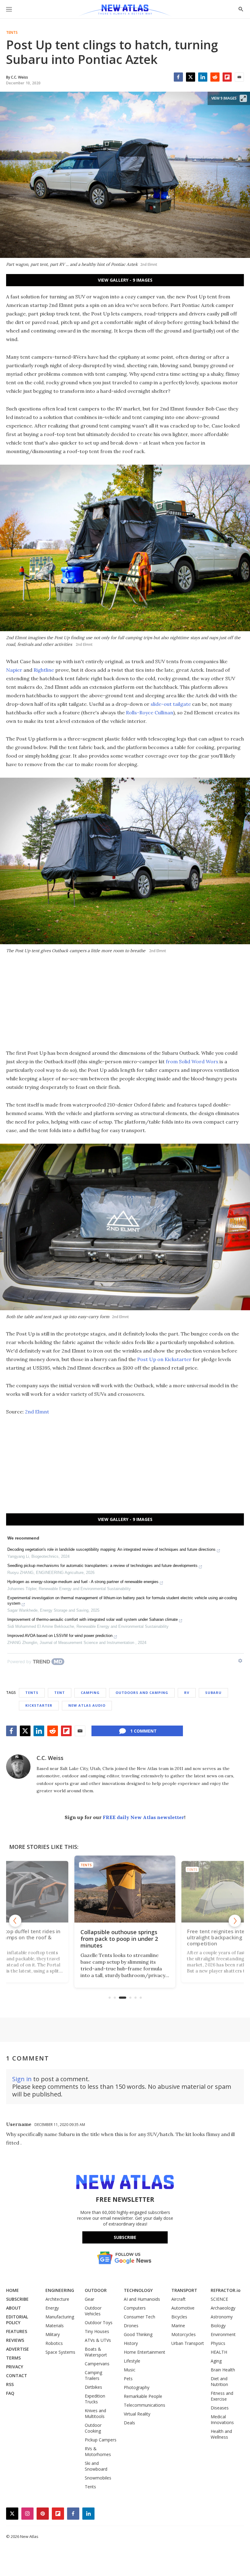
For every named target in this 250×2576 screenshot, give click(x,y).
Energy (52, 2308)
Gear (89, 2299)
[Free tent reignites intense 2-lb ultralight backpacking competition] (129, 1889)
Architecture (57, 2299)
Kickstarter (39, 1705)
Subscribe (125, 2237)
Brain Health (223, 2370)
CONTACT (17, 2375)
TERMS (13, 2358)
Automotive (183, 2308)
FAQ (10, 2393)
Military (53, 2334)
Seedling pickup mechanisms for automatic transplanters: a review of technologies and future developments (102, 1566)
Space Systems (60, 2352)
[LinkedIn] (203, 77)
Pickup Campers (101, 2440)
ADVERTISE (18, 2349)
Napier (14, 670)
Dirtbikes (93, 2387)
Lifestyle (132, 2361)
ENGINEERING (60, 2290)
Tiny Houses (97, 2331)
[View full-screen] (243, 98)
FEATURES (17, 2331)
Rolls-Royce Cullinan (150, 713)
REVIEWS (15, 2340)
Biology (218, 2326)
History (131, 2343)
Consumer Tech (139, 2317)
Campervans (97, 2364)
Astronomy (222, 2317)
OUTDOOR (96, 2290)
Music (130, 2370)
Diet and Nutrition (219, 2381)
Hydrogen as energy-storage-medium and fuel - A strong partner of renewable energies (83, 1582)
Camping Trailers (93, 2375)
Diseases (220, 2408)
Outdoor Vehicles (93, 2311)
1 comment (143, 1731)
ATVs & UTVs (98, 2340)
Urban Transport (188, 2343)
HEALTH (219, 2352)
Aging (216, 2361)
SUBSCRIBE (17, 2299)
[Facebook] (178, 77)
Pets (128, 2379)
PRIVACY (15, 2367)
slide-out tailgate (171, 704)
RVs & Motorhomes (98, 2451)
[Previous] (15, 1921)
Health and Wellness (221, 2434)
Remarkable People (143, 2396)
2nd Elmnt (37, 1412)
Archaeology (223, 2308)
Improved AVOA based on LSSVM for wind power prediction (60, 1636)
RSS (10, 2384)
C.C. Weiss (50, 1758)
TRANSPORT (184, 2290)
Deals (129, 2423)
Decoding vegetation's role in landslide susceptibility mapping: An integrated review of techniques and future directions (111, 1549)
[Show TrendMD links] (240, 1661)
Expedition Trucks (95, 2399)
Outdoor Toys (99, 2323)
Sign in (22, 2079)
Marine (178, 2326)
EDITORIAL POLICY (17, 2320)
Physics (218, 2343)
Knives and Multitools (95, 2413)
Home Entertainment (145, 2352)
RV (187, 1693)
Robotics (54, 2343)
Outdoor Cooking (93, 2428)
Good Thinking (138, 2334)
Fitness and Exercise (222, 2396)
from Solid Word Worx (192, 1061)
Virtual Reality (137, 2414)
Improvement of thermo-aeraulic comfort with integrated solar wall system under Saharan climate (93, 1619)
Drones (131, 2326)
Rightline (44, 670)
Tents (12, 33)
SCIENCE (219, 2299)
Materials (55, 2326)
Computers (135, 2308)
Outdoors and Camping (142, 1693)
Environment (223, 2334)
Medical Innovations (222, 2419)
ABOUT (14, 2308)
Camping (90, 1693)
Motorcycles (184, 2334)
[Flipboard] (227, 77)
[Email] (239, 77)
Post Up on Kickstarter (164, 1359)
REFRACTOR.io (226, 2290)
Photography (137, 2387)
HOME (12, 2290)
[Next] (235, 1921)
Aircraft (179, 2299)
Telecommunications (145, 2405)
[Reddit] (215, 77)
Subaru (213, 1693)
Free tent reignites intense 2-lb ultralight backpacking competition (126, 1939)
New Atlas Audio (87, 1705)
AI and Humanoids (142, 2299)
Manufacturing (60, 2317)
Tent (60, 1693)
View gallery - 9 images (125, 280)
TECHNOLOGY (138, 2290)
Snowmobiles (98, 2478)
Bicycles (179, 2317)
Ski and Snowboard (96, 2466)
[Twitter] (191, 77)
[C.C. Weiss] (18, 1767)
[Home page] (125, 11)
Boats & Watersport (96, 2352)
